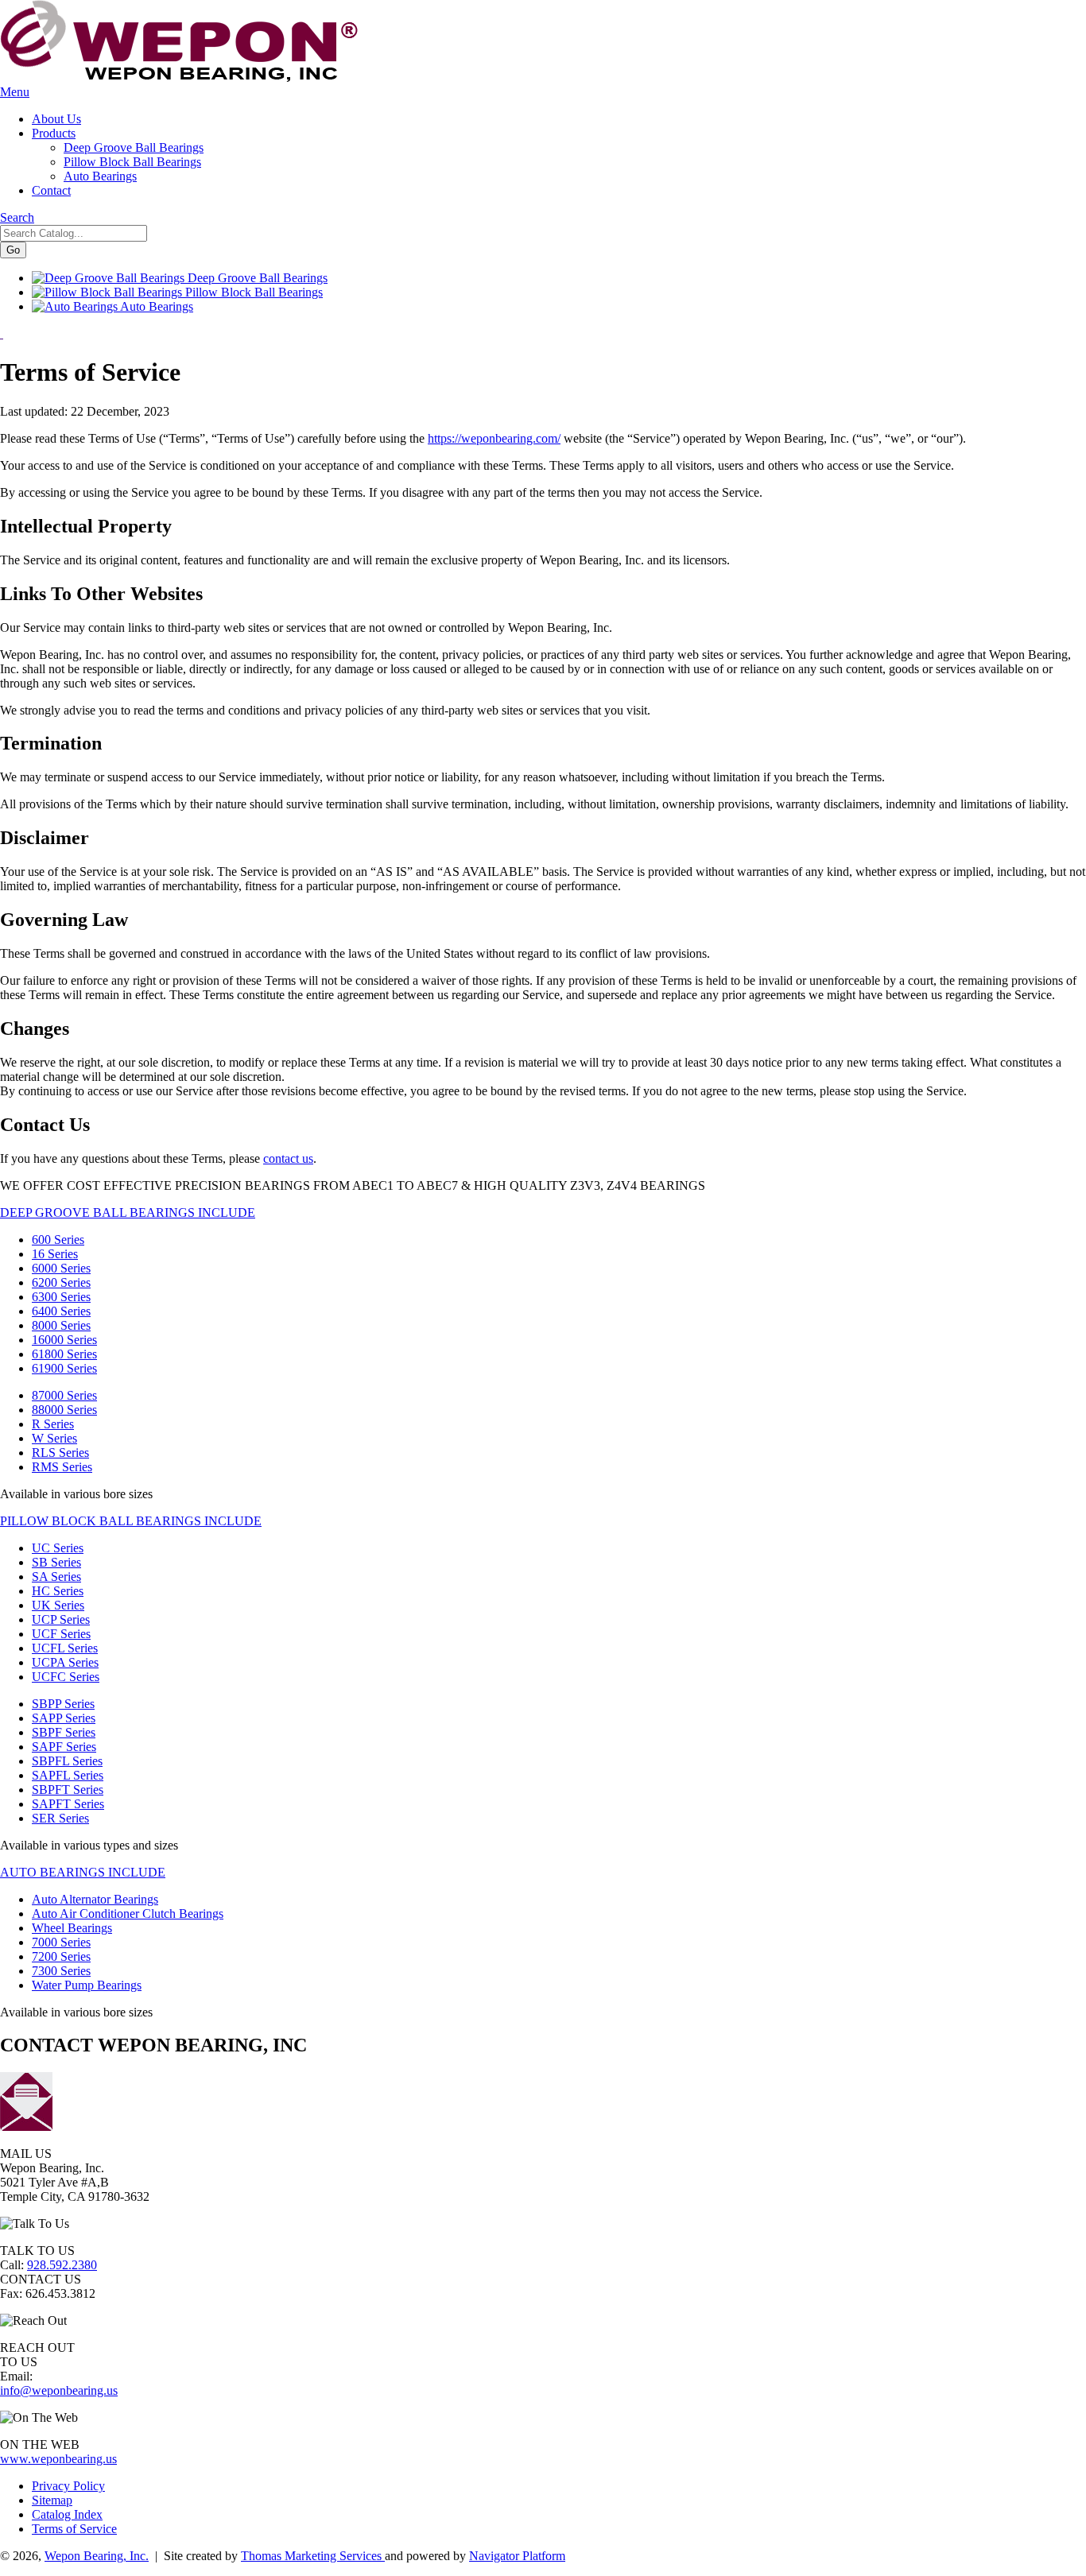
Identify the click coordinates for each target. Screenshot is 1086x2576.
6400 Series (61, 1311)
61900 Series (64, 1368)
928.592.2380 (62, 2265)
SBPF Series (64, 1732)
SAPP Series (64, 1718)
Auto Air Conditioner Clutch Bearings (128, 1914)
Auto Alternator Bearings (95, 1899)
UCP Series (61, 1619)
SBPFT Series (68, 1790)
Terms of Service (74, 2529)
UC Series (58, 1548)
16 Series (55, 1254)
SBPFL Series (67, 1761)
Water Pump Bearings (87, 1985)
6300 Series (61, 1297)
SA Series (56, 1577)
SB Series (56, 1562)
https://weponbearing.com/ (494, 438)
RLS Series (60, 1453)
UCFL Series (65, 1648)
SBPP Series (63, 1704)
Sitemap (52, 2500)
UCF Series (61, 1634)
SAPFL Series (68, 1775)
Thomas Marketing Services (313, 2556)
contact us (288, 1158)
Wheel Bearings (72, 1928)
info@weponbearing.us (59, 2390)
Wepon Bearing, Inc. (97, 2556)
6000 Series (61, 1268)
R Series (53, 1424)
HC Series (58, 1591)
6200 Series (61, 1282)
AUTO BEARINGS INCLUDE (83, 1872)
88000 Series (64, 1410)
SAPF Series (64, 1747)
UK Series (58, 1605)
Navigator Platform (517, 2556)
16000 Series (64, 1340)
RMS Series (62, 1467)
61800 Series (64, 1354)
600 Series (58, 1240)
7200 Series (61, 1956)
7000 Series (61, 1942)
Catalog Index (67, 2514)
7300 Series (61, 1971)
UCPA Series (65, 1662)
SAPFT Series (68, 1804)
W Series (54, 1438)
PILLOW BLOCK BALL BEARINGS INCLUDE (131, 1521)
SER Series (60, 1818)
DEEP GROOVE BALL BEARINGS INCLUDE (128, 1212)
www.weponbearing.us (58, 2459)
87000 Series (64, 1395)
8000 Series (61, 1325)
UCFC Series (66, 1677)
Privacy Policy (68, 2486)
